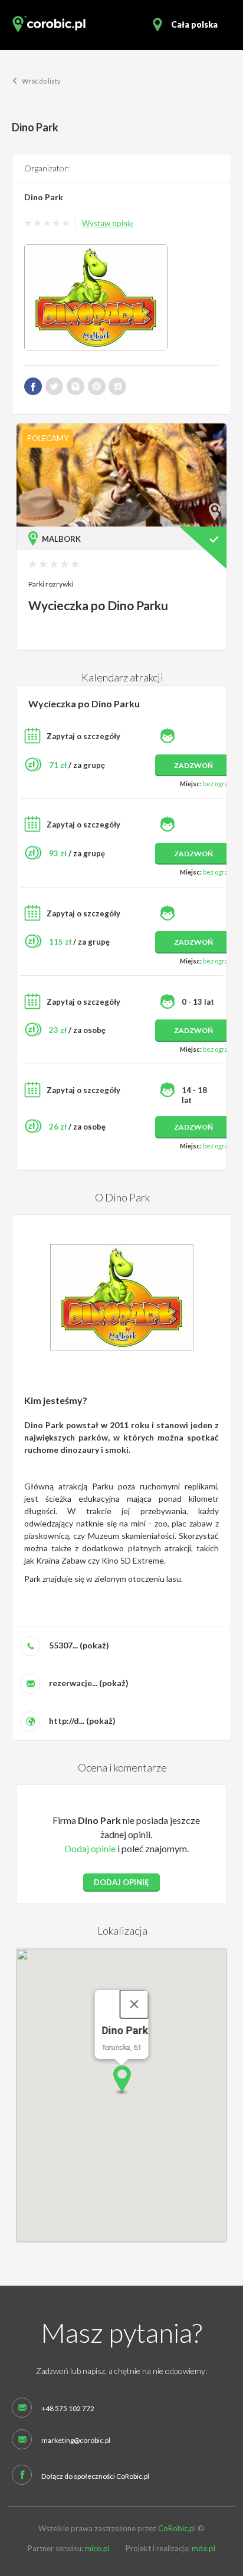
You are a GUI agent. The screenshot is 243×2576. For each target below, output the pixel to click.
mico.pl (97, 2548)
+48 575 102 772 (68, 2409)
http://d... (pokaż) (82, 1721)
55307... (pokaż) (79, 1645)
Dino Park (44, 197)
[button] (121, 2080)
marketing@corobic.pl (76, 2441)
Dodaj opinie (90, 1848)
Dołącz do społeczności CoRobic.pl (95, 2476)
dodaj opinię (121, 1882)
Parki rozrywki (51, 584)
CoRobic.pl (177, 2528)
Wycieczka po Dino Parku (98, 605)
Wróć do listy (41, 81)
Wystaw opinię (108, 223)
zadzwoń (193, 765)
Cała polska (194, 24)
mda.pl (203, 2548)
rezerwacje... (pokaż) (89, 1683)
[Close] (134, 2004)
